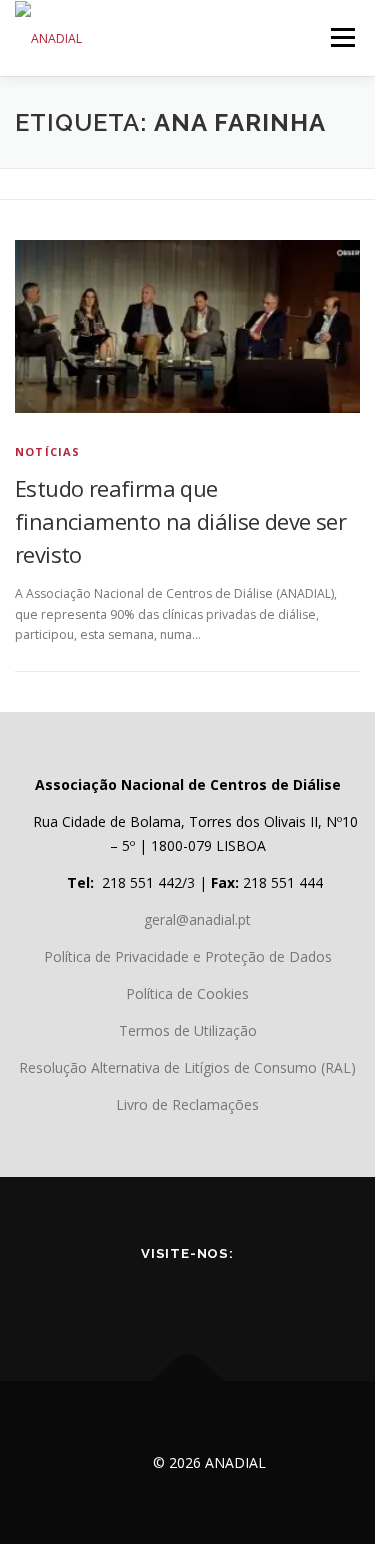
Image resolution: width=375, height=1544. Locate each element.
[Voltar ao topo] (187, 1381)
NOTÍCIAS (48, 451)
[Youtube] (160, 1296)
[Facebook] (104, 1296)
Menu (341, 37)
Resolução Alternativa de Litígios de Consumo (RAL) (187, 1067)
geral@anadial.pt (197, 919)
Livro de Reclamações (187, 1104)
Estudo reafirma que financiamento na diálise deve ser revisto (180, 521)
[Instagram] (272, 1296)
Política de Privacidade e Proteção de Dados (188, 956)
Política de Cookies (187, 993)
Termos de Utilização (188, 1030)
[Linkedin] (216, 1296)
